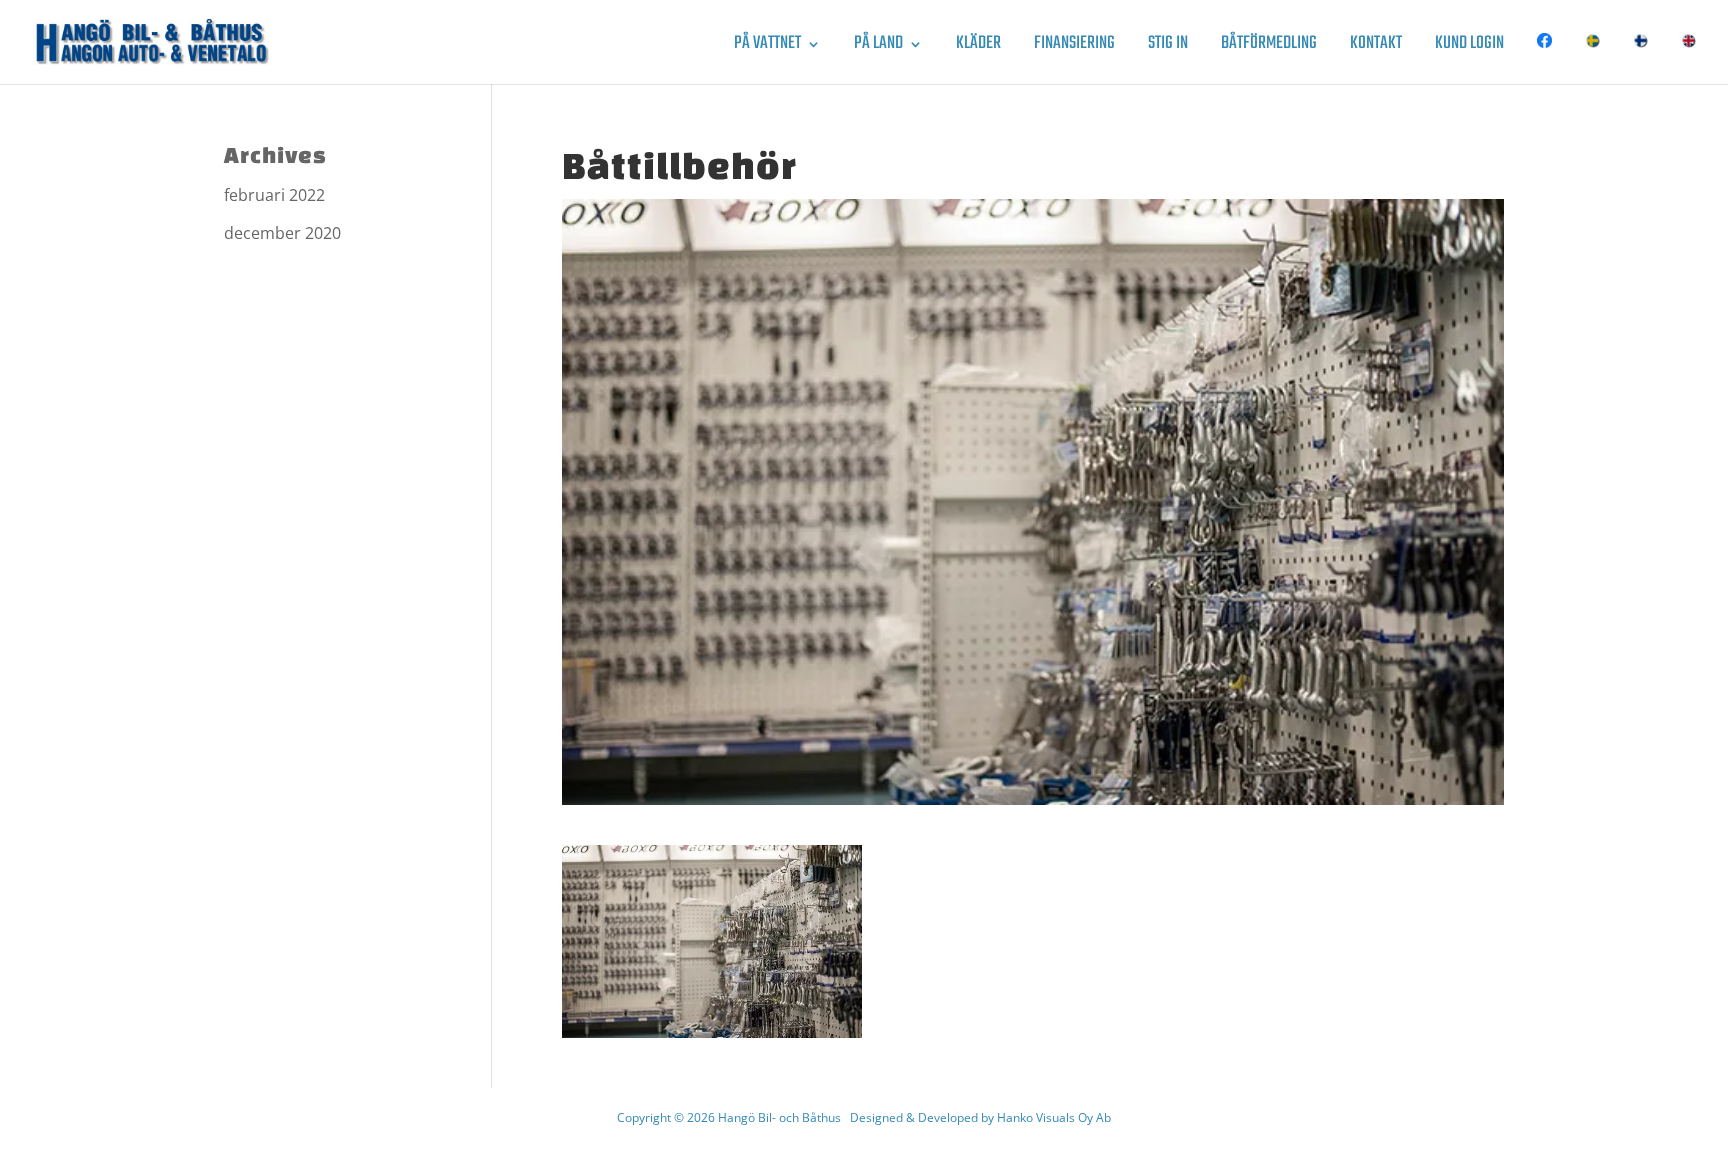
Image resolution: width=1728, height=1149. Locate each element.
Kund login (1469, 47)
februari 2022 (274, 195)
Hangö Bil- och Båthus (779, 1117)
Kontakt (1376, 47)
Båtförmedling (1269, 47)
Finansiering (1074, 47)
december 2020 (282, 233)
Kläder (978, 47)
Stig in (1168, 47)
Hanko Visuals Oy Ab (1054, 1117)
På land (878, 47)
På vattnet (767, 47)
